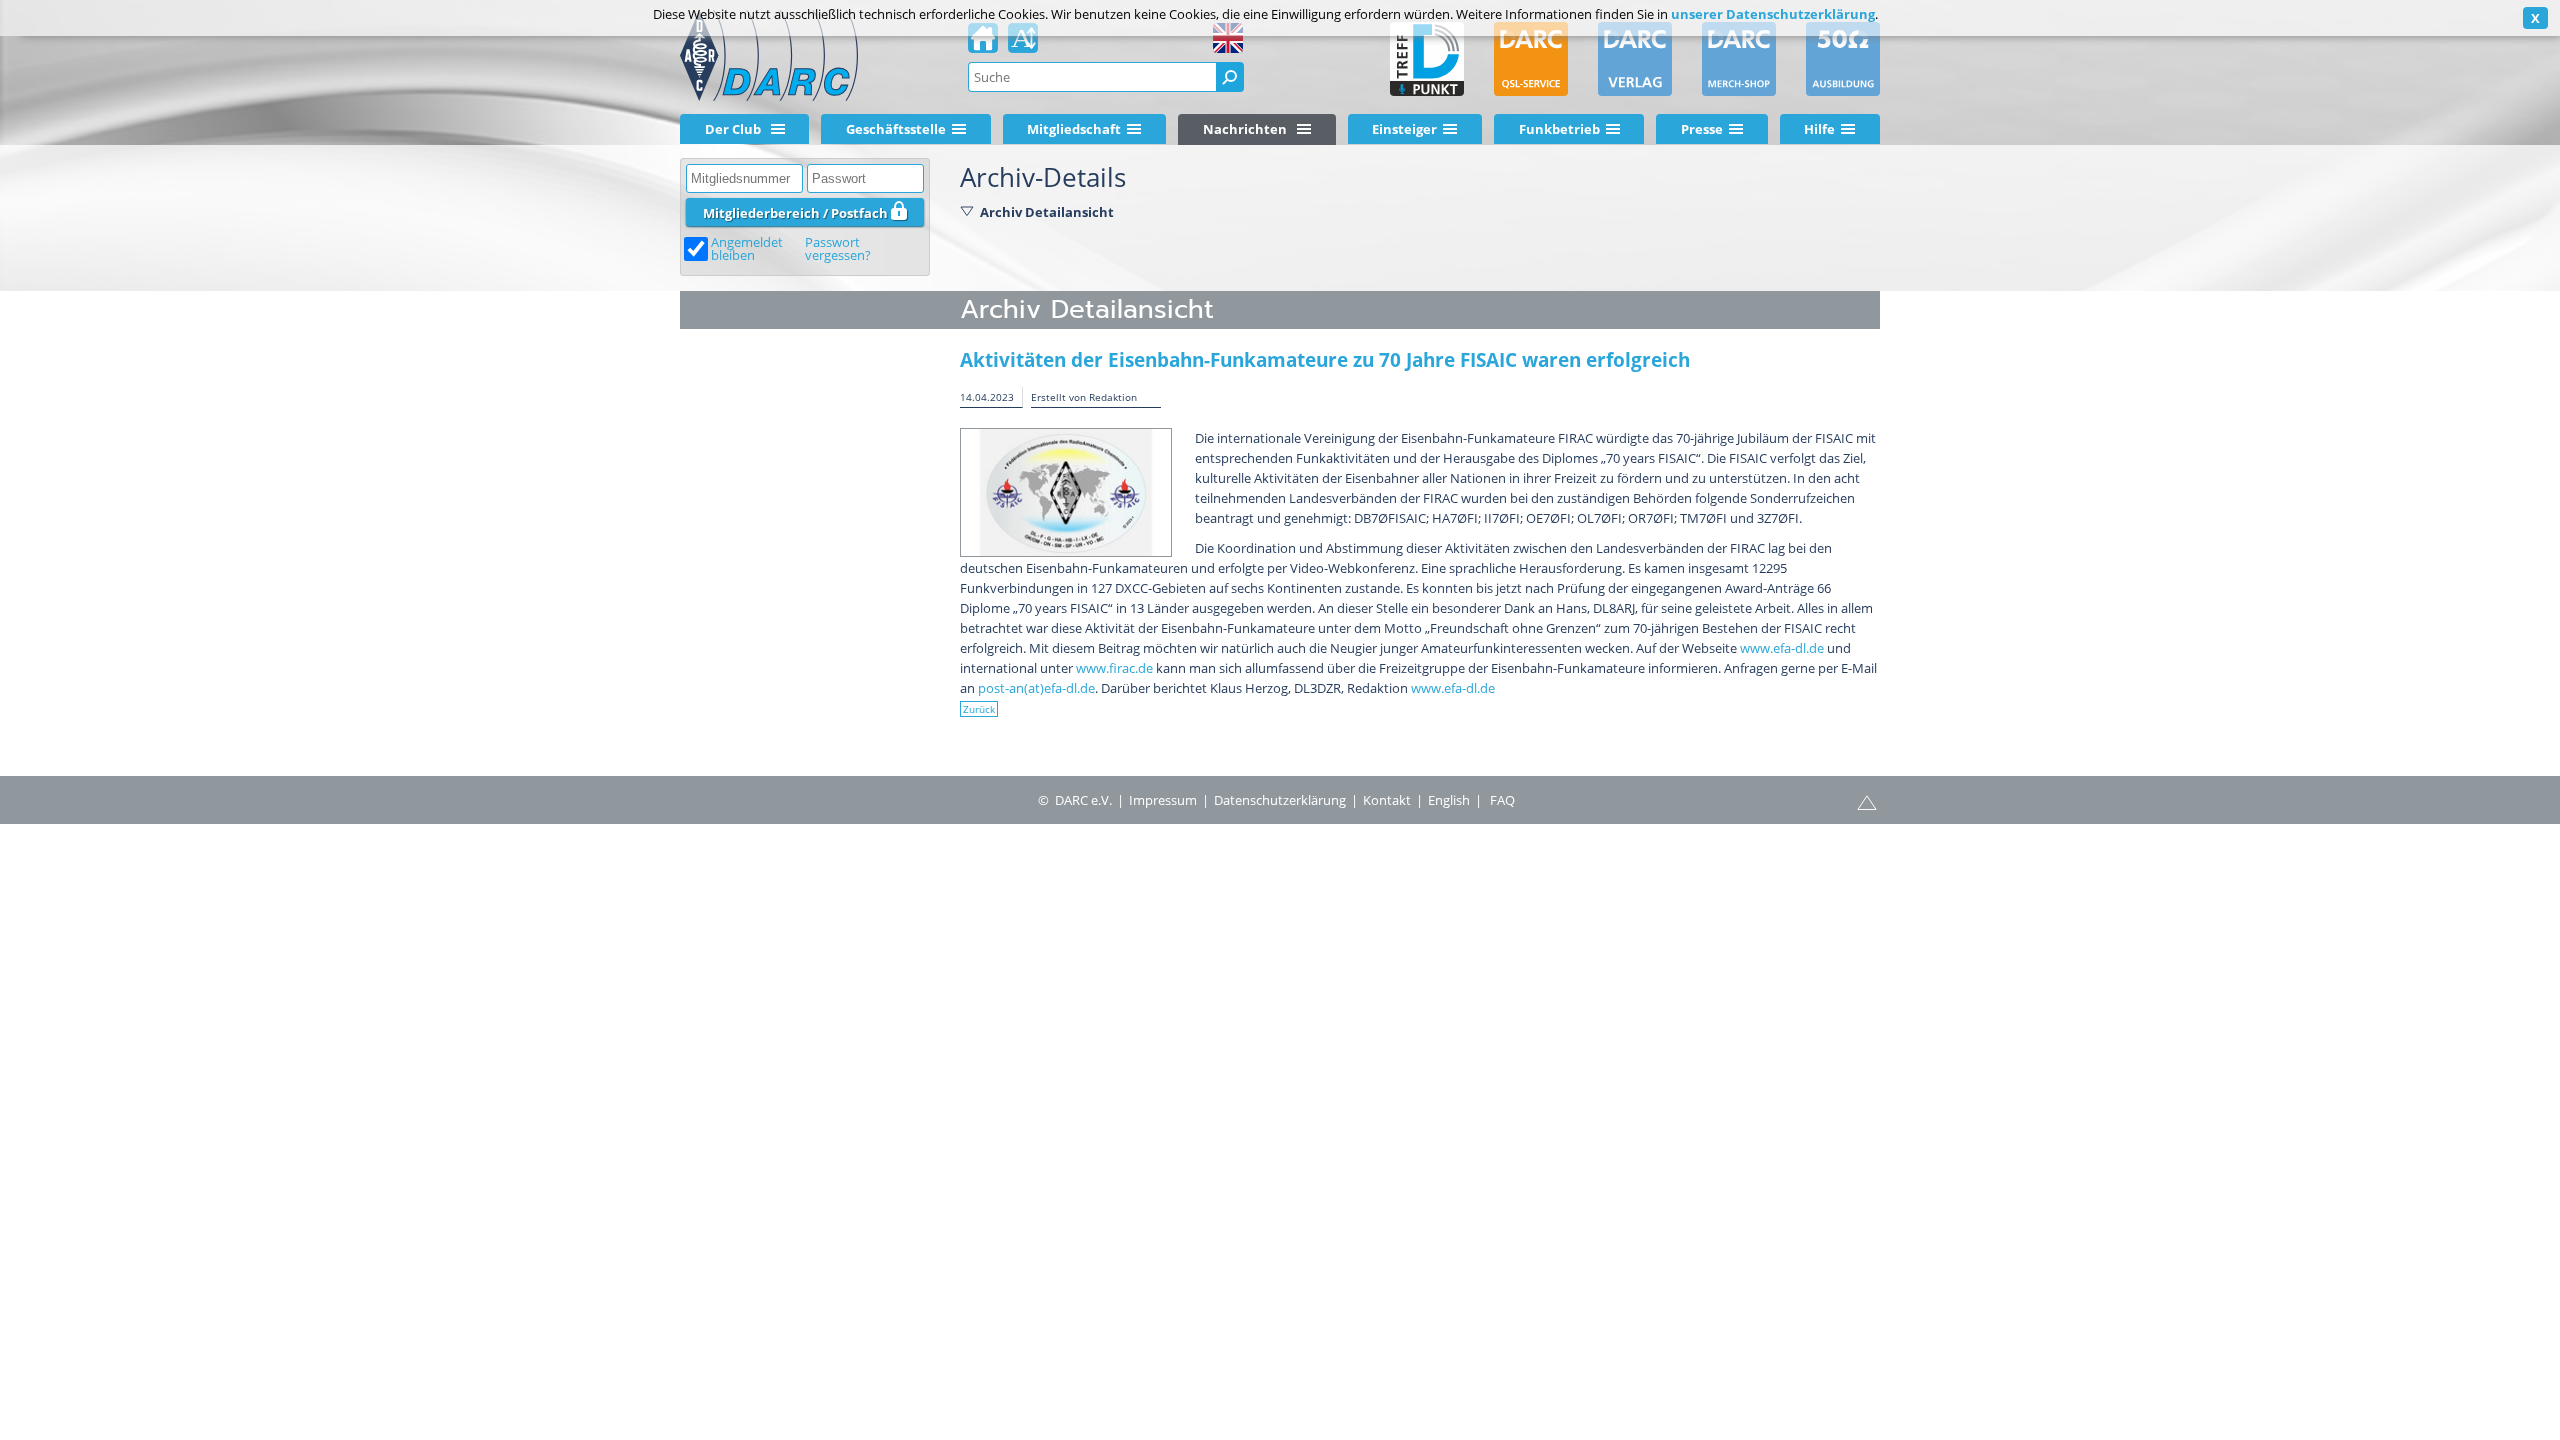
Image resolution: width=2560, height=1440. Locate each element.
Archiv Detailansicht (1047, 212)
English (1449, 800)
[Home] (983, 44)
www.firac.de (1114, 668)
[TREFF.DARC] (1427, 59)
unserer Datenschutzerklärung (1773, 14)
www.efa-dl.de (1782, 648)
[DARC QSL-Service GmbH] (1531, 59)
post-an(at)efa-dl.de (1036, 688)
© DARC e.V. (1075, 800)
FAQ (1502, 800)
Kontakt (1387, 800)
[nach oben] (1867, 801)
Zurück (979, 709)
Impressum (1163, 800)
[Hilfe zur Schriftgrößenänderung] (1023, 44)
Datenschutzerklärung (1280, 800)
